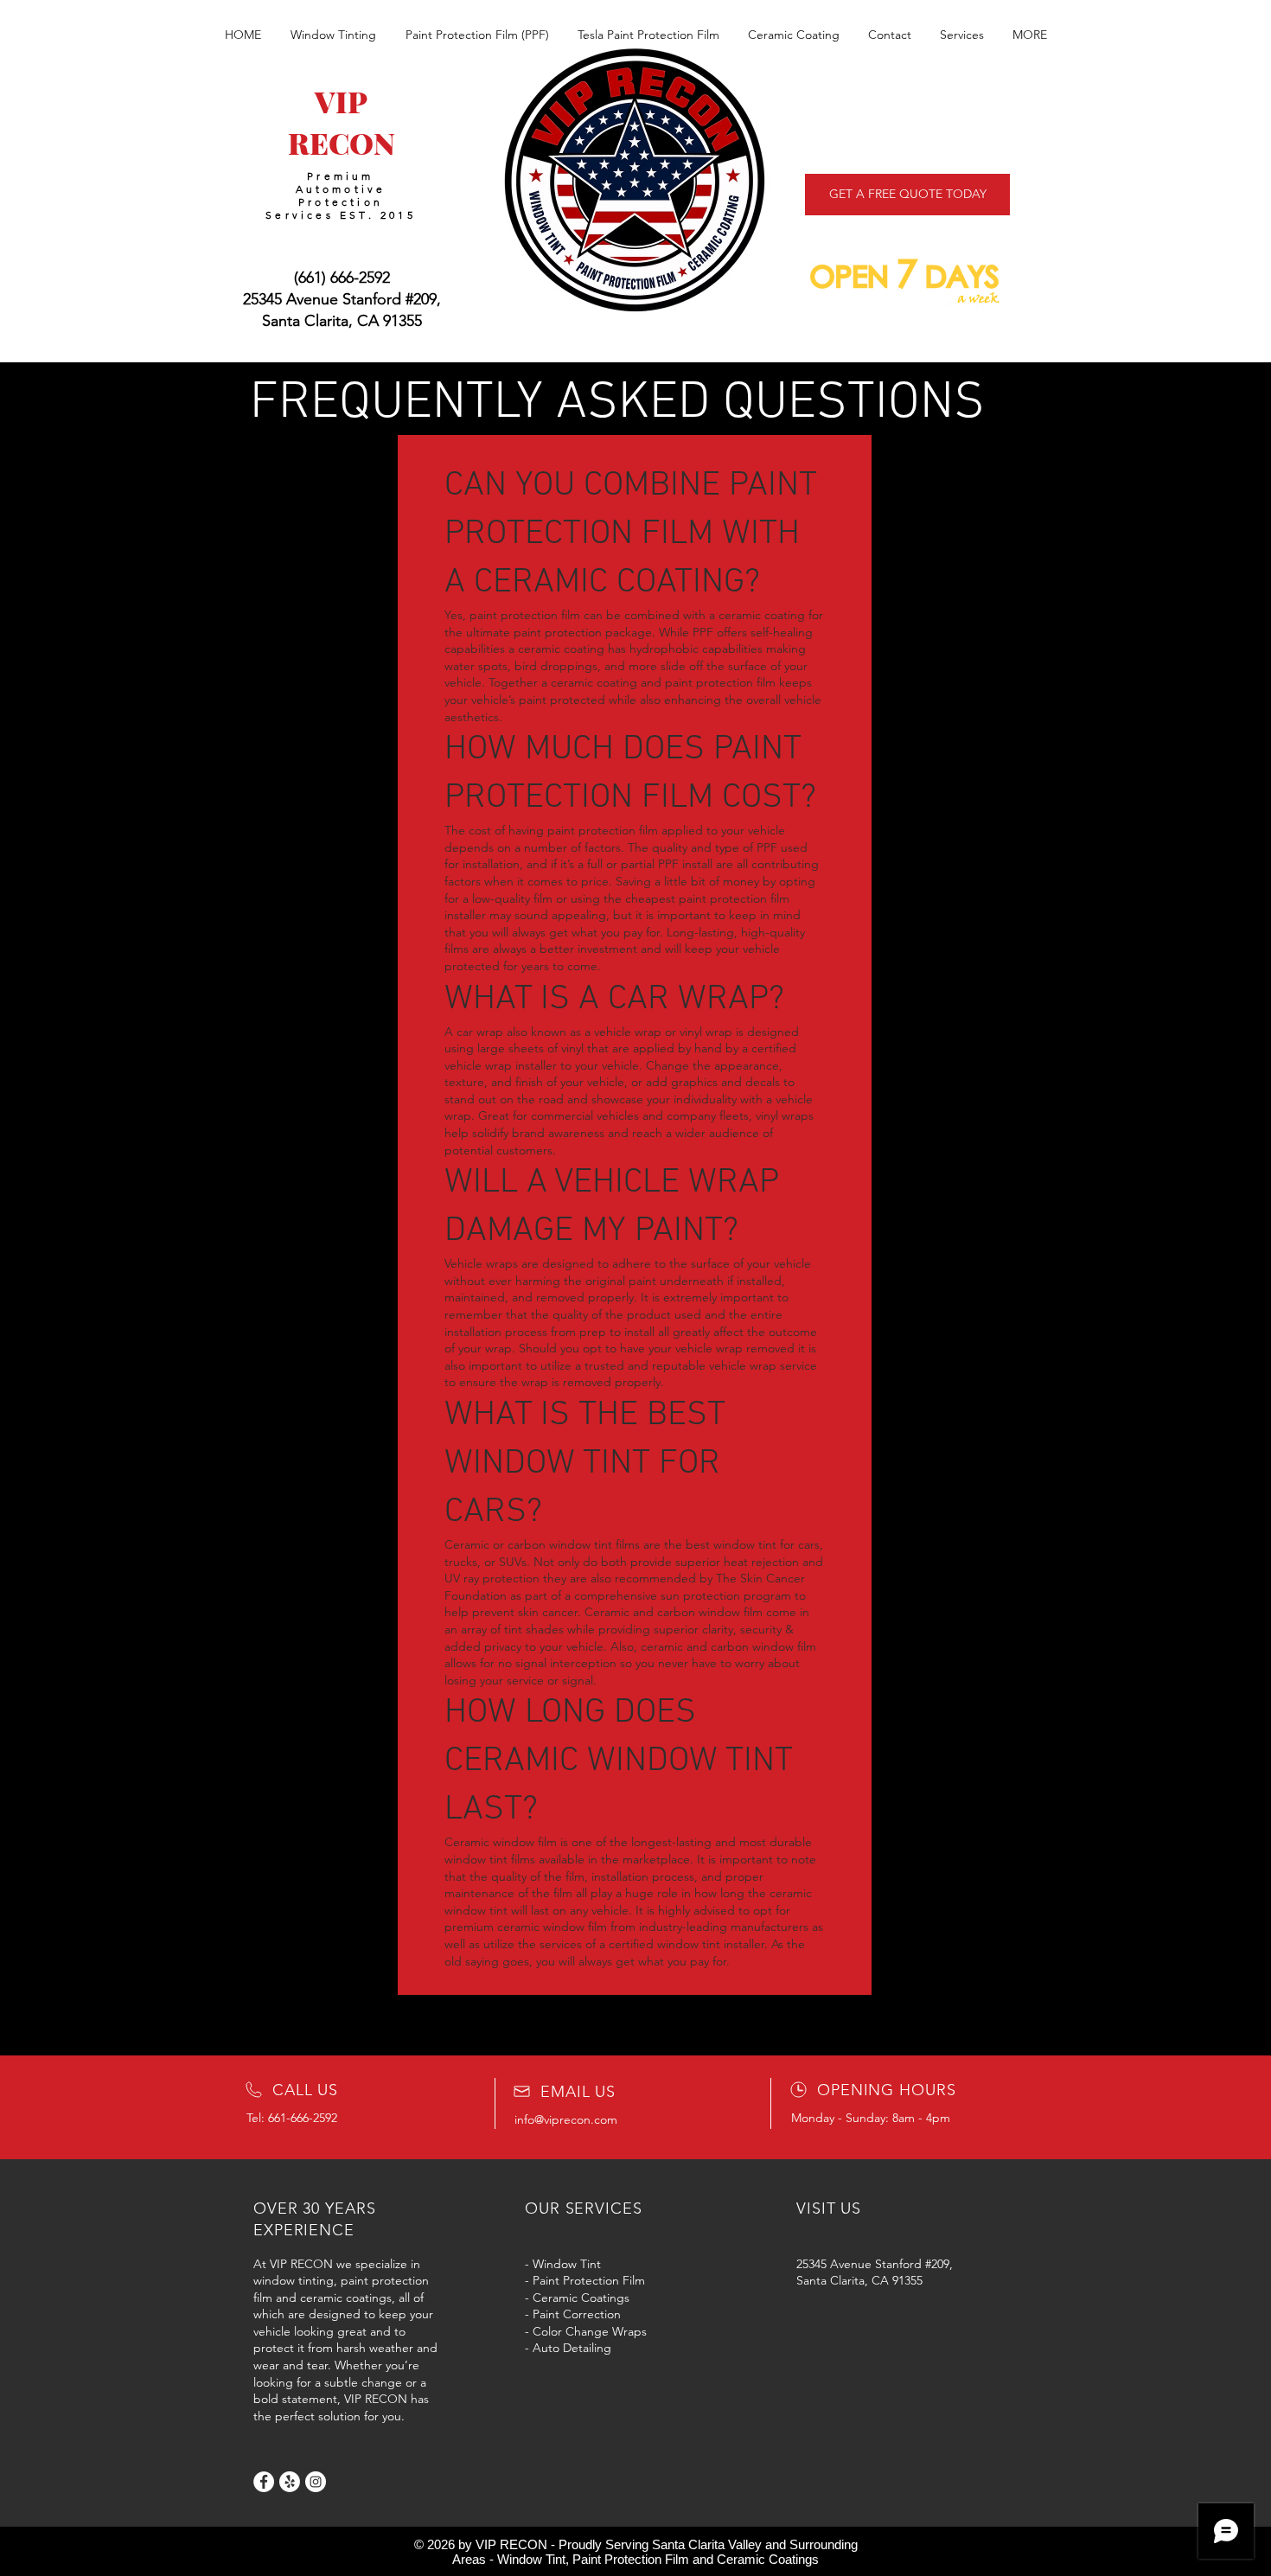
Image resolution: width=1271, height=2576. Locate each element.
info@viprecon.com (566, 2119)
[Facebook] (264, 2482)
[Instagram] (316, 2482)
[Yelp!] (290, 2482)
